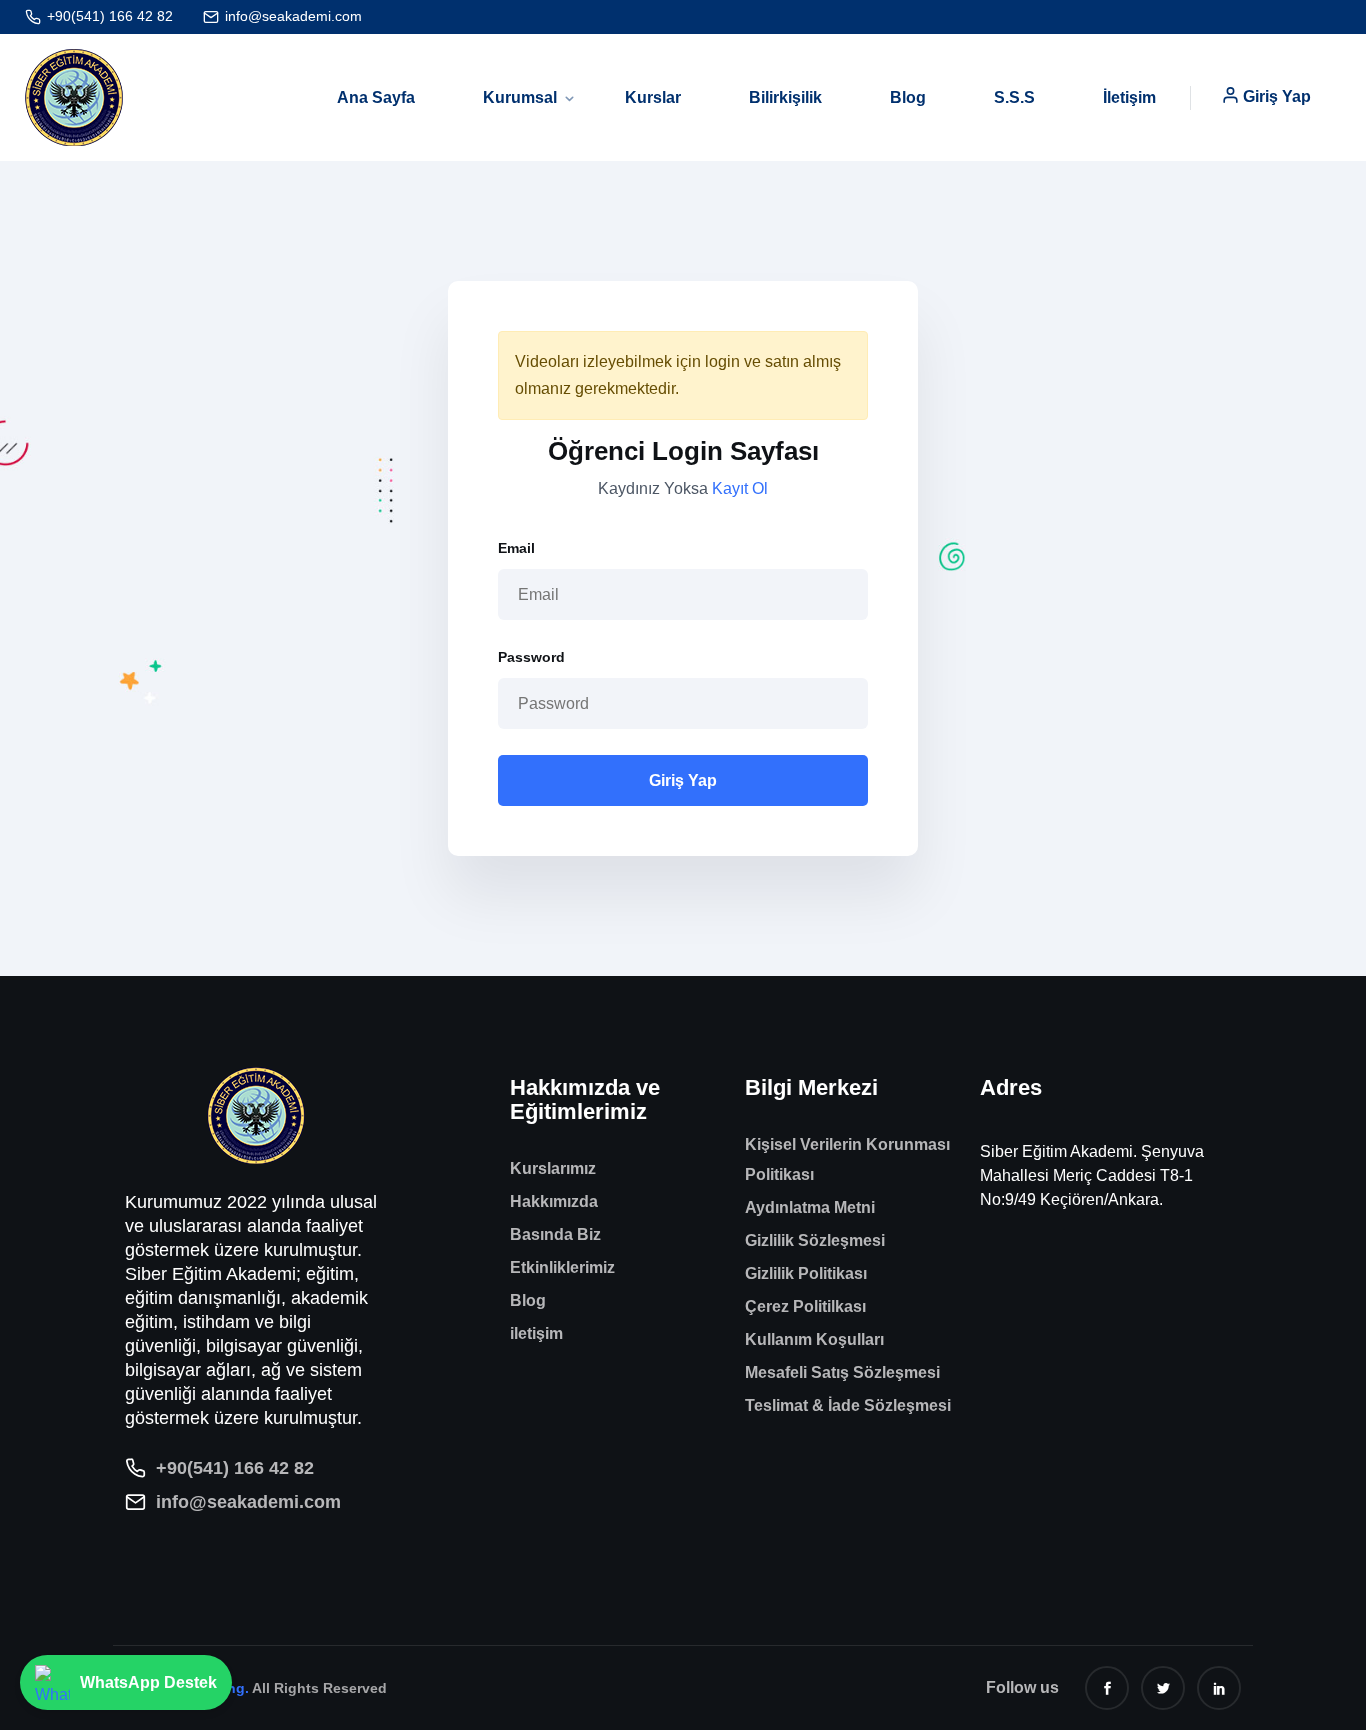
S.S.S (1014, 97)
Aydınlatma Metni (810, 1207)
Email (516, 548)
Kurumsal (520, 97)
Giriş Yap (1277, 96)
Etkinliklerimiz (562, 1267)
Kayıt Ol (740, 488)
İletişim (1129, 97)
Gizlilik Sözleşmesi (815, 1240)
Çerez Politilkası (805, 1306)
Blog (908, 97)
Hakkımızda (554, 1201)
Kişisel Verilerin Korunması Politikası (847, 1159)
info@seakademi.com (293, 16)
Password (531, 657)
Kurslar (653, 97)
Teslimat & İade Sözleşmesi (848, 1405)
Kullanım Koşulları (814, 1339)
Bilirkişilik (785, 97)
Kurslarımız (553, 1168)
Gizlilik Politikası (806, 1273)
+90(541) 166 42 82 (110, 16)
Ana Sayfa (376, 97)
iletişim (536, 1333)
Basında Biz (555, 1234)
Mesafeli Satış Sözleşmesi (842, 1372)
